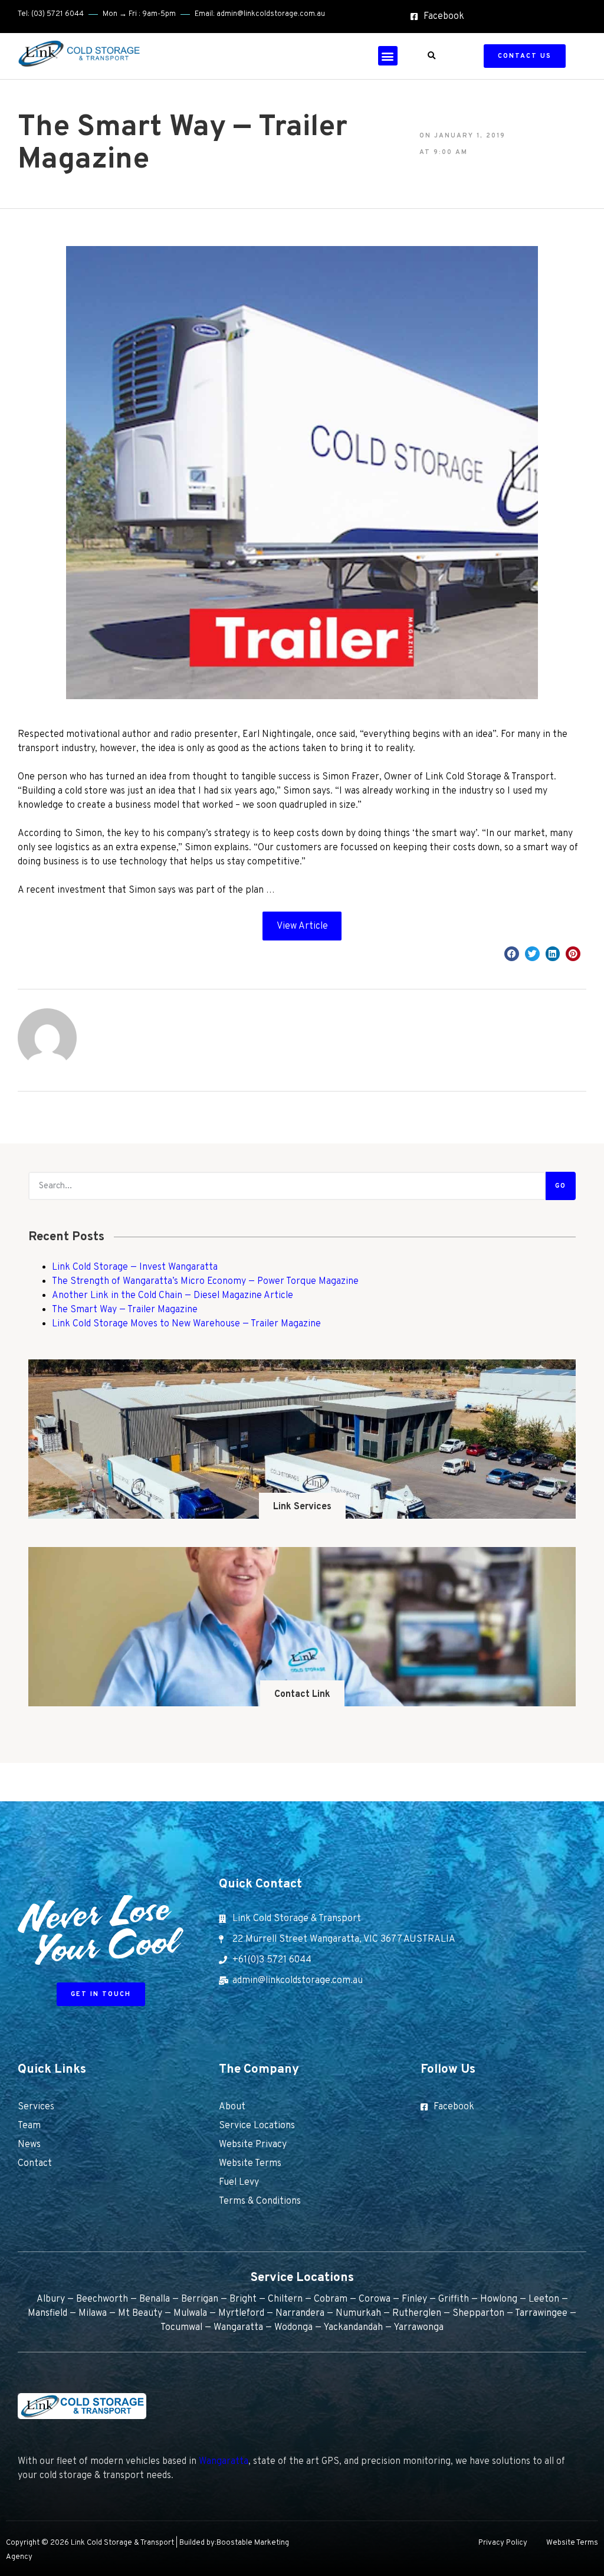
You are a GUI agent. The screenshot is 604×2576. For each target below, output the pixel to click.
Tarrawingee (541, 2313)
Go (561, 1186)
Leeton (544, 2299)
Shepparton (478, 2313)
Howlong (499, 2299)
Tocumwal (181, 2328)
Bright (243, 2299)
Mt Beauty (140, 2313)
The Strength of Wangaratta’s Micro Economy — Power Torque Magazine (205, 1282)
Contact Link (302, 1695)
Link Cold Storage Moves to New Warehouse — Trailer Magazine (186, 1324)
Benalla (155, 2299)
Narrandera (300, 2313)
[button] (388, 56)
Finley (414, 2299)
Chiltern (285, 2299)
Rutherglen (417, 2313)
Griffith (454, 2299)
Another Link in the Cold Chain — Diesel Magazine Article (173, 1296)
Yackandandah (353, 2328)
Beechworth (102, 2299)
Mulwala (190, 2313)
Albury (51, 2299)
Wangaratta (238, 2328)
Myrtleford (241, 2313)
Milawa (93, 2313)
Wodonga (293, 2328)
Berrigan (200, 2299)
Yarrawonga (418, 2328)
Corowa (375, 2299)
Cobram (331, 2299)
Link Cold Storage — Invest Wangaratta (135, 1267)
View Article (302, 926)
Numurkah (358, 2313)
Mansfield (47, 2313)
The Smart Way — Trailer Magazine (125, 1310)
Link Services (302, 1507)
